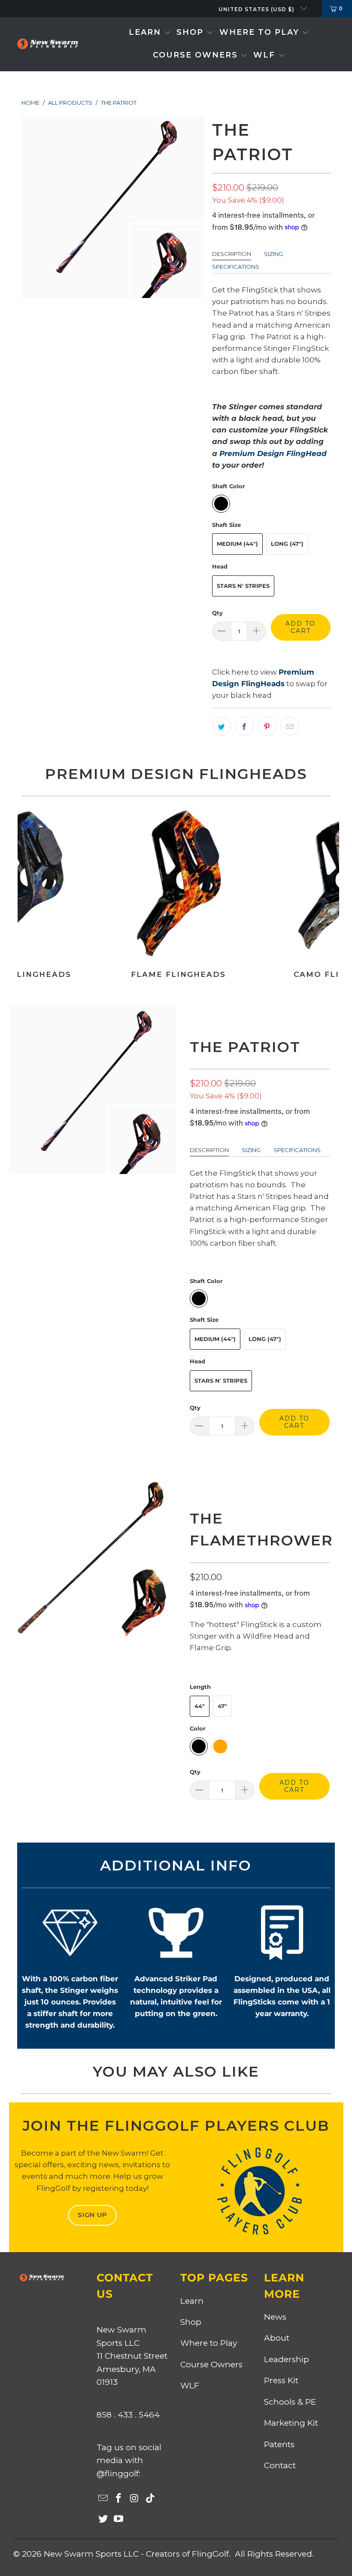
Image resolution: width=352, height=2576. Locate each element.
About (277, 2338)
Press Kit (281, 2380)
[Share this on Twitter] (222, 726)
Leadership (287, 2359)
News (275, 2317)
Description (232, 254)
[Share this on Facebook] (244, 726)
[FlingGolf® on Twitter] (103, 2519)
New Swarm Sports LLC (91, 2554)
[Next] (331, 897)
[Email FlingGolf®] (103, 2499)
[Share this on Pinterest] (267, 726)
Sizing (273, 254)
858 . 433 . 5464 (128, 2415)
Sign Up (93, 2215)
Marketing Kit (291, 2423)
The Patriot (245, 1047)
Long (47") (287, 544)
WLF (190, 2386)
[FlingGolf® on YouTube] (119, 2519)
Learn (192, 2301)
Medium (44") (237, 544)
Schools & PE (290, 2402)
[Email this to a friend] (290, 726)
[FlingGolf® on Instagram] (135, 2499)
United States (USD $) (257, 9)
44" (200, 1706)
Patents (279, 2444)
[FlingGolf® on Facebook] (119, 2499)
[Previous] (25, 897)
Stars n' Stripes (243, 586)
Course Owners (211, 2365)
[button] (150, 33)
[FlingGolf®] (47, 44)
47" (222, 1706)
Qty (217, 613)
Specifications (236, 267)
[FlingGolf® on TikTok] (150, 2499)
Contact (280, 2465)
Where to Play (209, 2343)
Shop (191, 2322)
